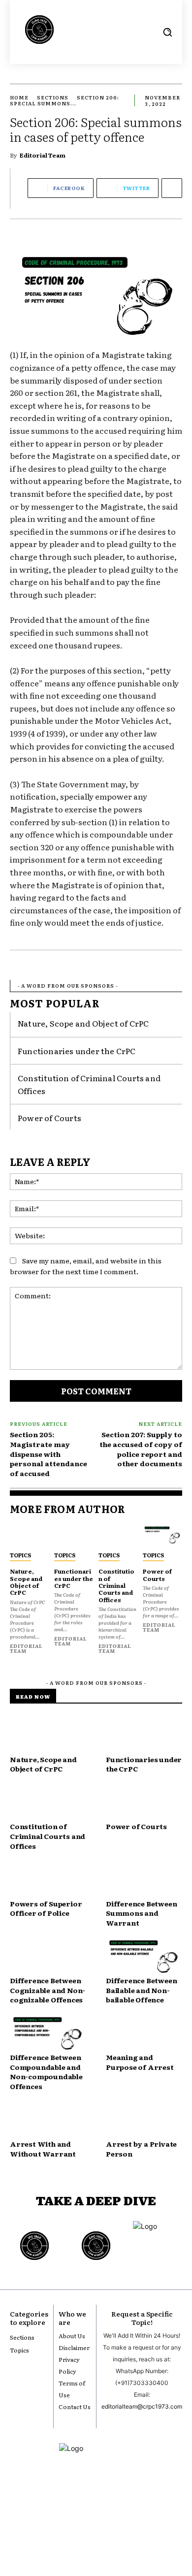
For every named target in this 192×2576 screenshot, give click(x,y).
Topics (20, 1555)
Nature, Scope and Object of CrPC (83, 1023)
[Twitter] (113, 2525)
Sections (53, 97)
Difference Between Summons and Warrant (141, 1913)
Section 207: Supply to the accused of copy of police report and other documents (141, 1449)
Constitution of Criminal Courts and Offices (116, 1585)
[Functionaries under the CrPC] (74, 1535)
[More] (172, 188)
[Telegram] (129, 2525)
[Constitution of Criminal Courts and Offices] (118, 1535)
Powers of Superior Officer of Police (46, 1908)
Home (19, 97)
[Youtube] (63, 2525)
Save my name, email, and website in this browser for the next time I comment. (86, 1266)
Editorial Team (43, 155)
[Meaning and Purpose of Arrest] (144, 2034)
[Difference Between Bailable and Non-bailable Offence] (144, 1957)
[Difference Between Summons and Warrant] (144, 1880)
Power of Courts (49, 1118)
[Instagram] (79, 2525)
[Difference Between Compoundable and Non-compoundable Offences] (48, 2034)
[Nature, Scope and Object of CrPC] (30, 1535)
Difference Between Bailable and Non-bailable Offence (141, 1990)
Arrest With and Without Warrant (43, 2149)
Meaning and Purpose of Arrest (140, 2062)
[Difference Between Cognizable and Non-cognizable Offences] (48, 1957)
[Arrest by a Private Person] (144, 2121)
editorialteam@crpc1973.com (142, 2406)
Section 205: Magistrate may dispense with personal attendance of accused (48, 1453)
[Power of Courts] (162, 1535)
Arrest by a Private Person (141, 2149)
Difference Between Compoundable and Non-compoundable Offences (46, 2072)
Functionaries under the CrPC (77, 1051)
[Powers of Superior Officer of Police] (48, 1880)
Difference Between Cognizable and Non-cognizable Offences (48, 1990)
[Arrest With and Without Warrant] (48, 2121)
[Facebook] (96, 2525)
